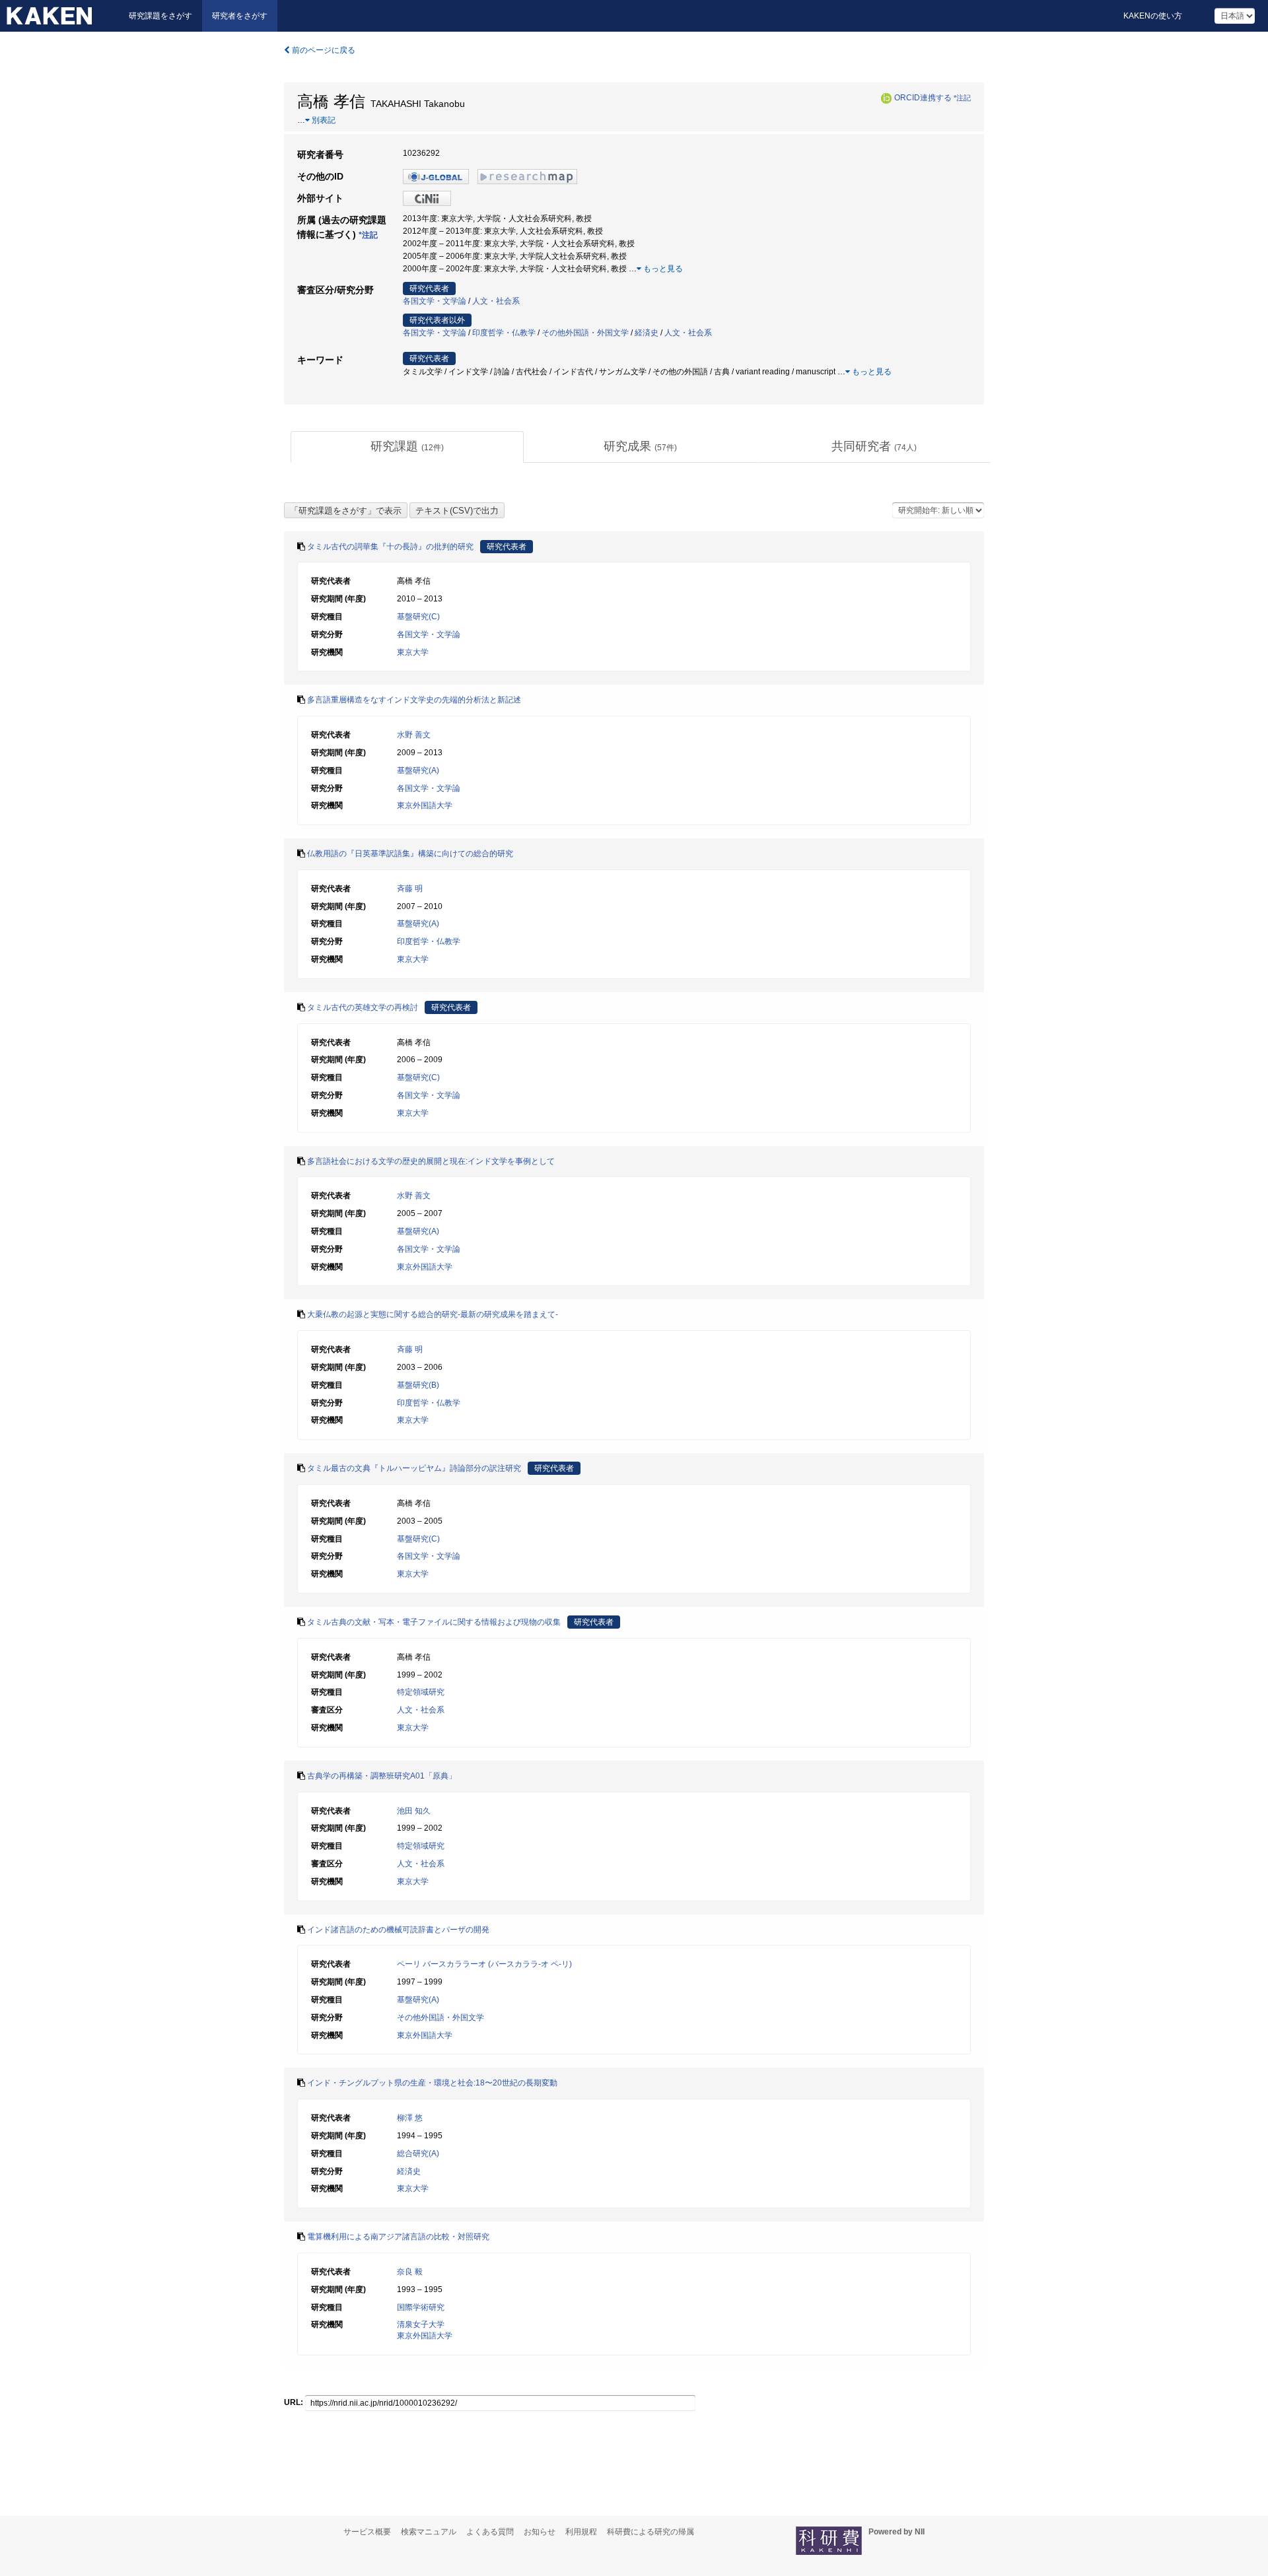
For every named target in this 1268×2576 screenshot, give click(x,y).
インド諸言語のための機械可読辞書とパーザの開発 (398, 1930)
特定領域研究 (421, 1692)
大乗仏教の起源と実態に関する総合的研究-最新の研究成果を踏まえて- (433, 1314)
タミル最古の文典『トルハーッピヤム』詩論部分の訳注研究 (414, 1468)
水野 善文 (414, 735)
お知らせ (540, 2532)
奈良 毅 (410, 2272)
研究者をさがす (240, 16)
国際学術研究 (421, 2307)
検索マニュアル (429, 2532)
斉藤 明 (410, 889)
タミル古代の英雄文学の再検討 (363, 1007)
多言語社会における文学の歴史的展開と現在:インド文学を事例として (431, 1161)
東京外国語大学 (425, 805)
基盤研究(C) (418, 617)
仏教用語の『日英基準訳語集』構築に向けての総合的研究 (410, 854)
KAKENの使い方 (1153, 16)
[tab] (407, 447)
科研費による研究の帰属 (651, 2532)
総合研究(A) (418, 2153)
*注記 (962, 98)
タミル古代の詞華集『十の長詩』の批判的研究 (390, 547)
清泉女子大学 (421, 2324)
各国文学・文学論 (435, 301)
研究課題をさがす (160, 16)
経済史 (647, 333)
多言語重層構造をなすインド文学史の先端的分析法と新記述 (414, 700)
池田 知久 (414, 1811)
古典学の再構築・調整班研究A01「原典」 (382, 1776)
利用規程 (581, 2532)
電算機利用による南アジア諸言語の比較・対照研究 (398, 2237)
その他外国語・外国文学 (585, 333)
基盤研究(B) (418, 1385)
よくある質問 (490, 2532)
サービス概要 (367, 2532)
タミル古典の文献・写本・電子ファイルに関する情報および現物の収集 (434, 1622)
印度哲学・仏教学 (504, 333)
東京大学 (413, 652)
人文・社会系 (496, 301)
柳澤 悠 (410, 2118)
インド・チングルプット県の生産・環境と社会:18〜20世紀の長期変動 (432, 2083)
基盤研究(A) (418, 770)
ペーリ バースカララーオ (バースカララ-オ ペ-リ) (484, 1964)
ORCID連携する (923, 98)
